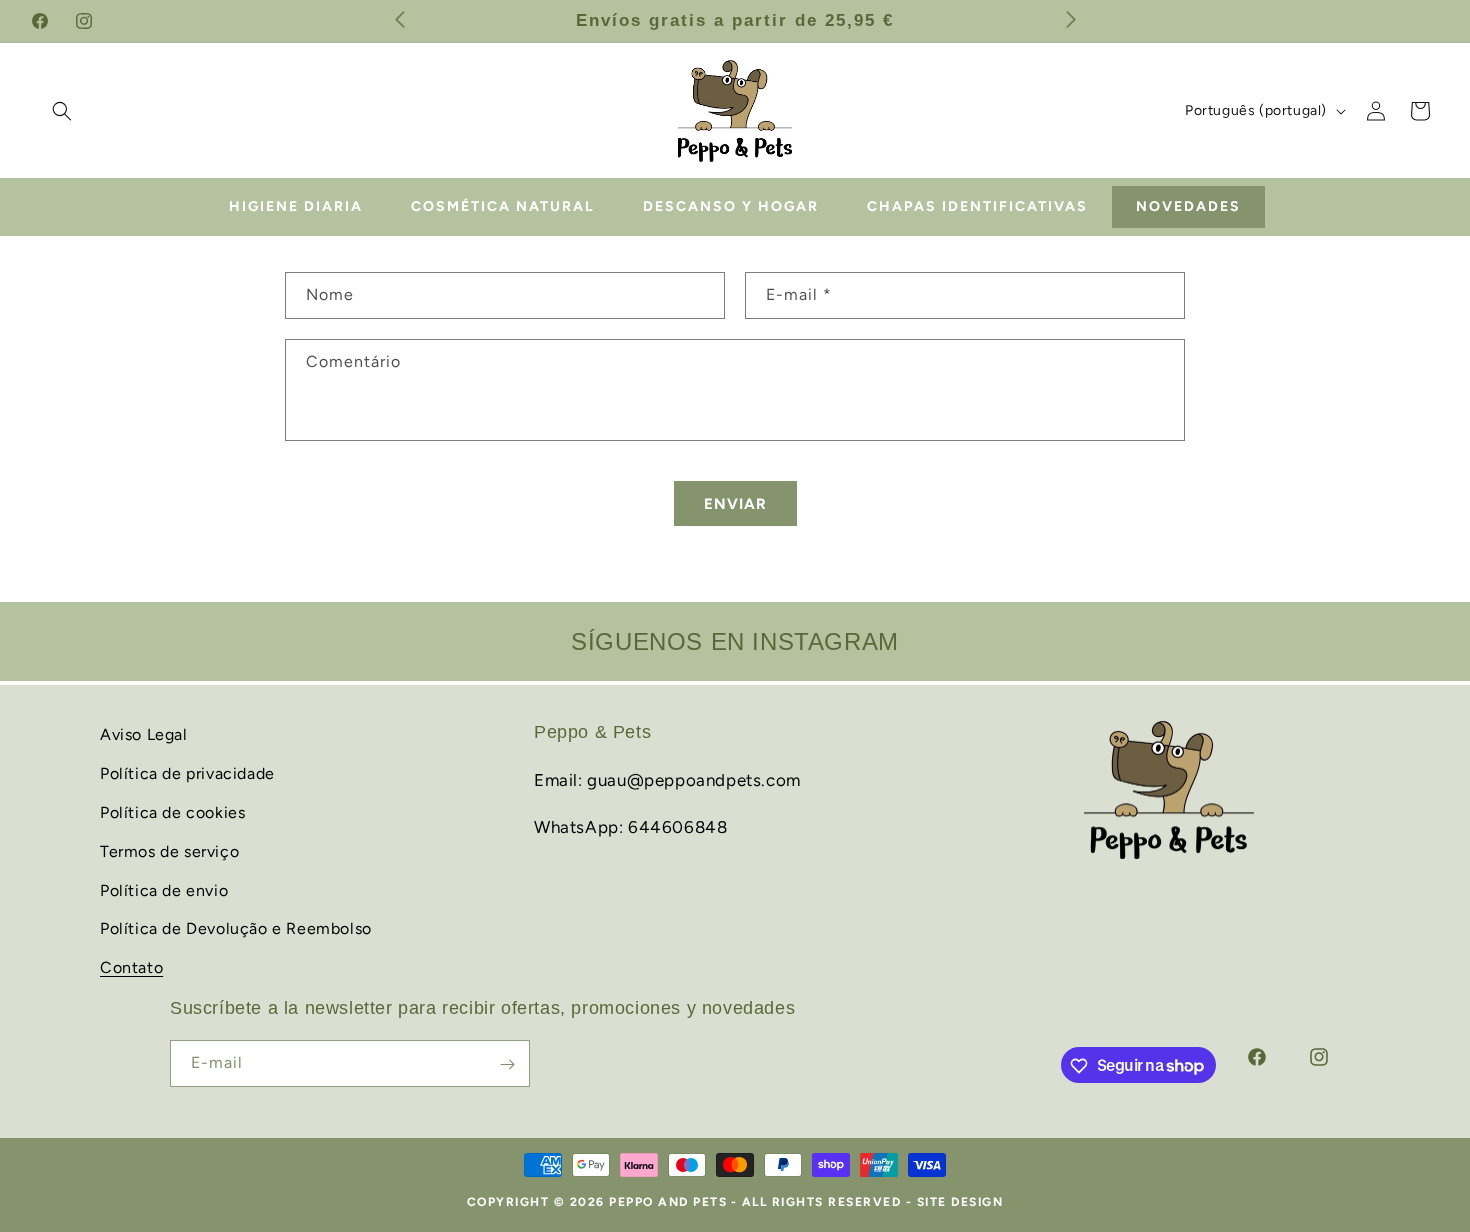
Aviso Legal (144, 734)
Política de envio (164, 889)
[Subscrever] (507, 1064)
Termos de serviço (169, 850)
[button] (62, 111)
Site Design (960, 1202)
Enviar (735, 504)
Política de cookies (172, 811)
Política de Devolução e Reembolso (236, 928)
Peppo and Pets (668, 1202)
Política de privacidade (187, 772)
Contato (131, 966)
